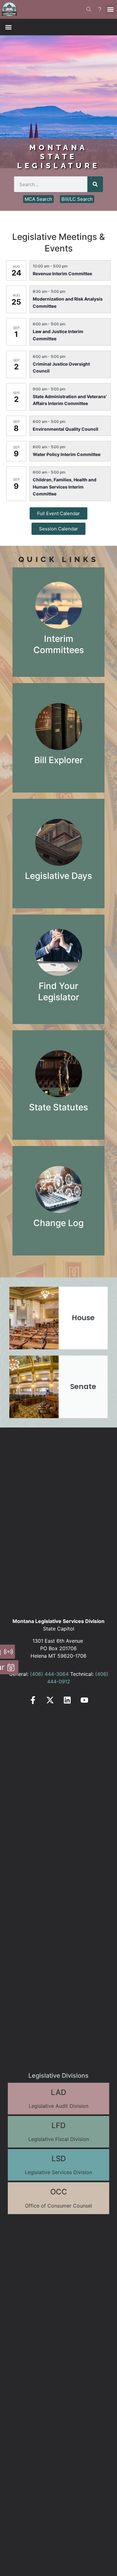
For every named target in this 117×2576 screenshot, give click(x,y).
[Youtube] (84, 1700)
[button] (110, 10)
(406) (37, 1674)
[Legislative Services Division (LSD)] (58, 2165)
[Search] (95, 184)
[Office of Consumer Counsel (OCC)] (58, 2198)
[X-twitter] (50, 1700)
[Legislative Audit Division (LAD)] (58, 2099)
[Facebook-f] (33, 1700)
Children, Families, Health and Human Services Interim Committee (65, 487)
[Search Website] (89, 9)
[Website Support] (100, 9)
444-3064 (56, 1674)
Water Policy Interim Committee (67, 454)
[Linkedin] (67, 1700)
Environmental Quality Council (66, 429)
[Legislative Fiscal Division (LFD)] (58, 2132)
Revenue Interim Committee (62, 274)
